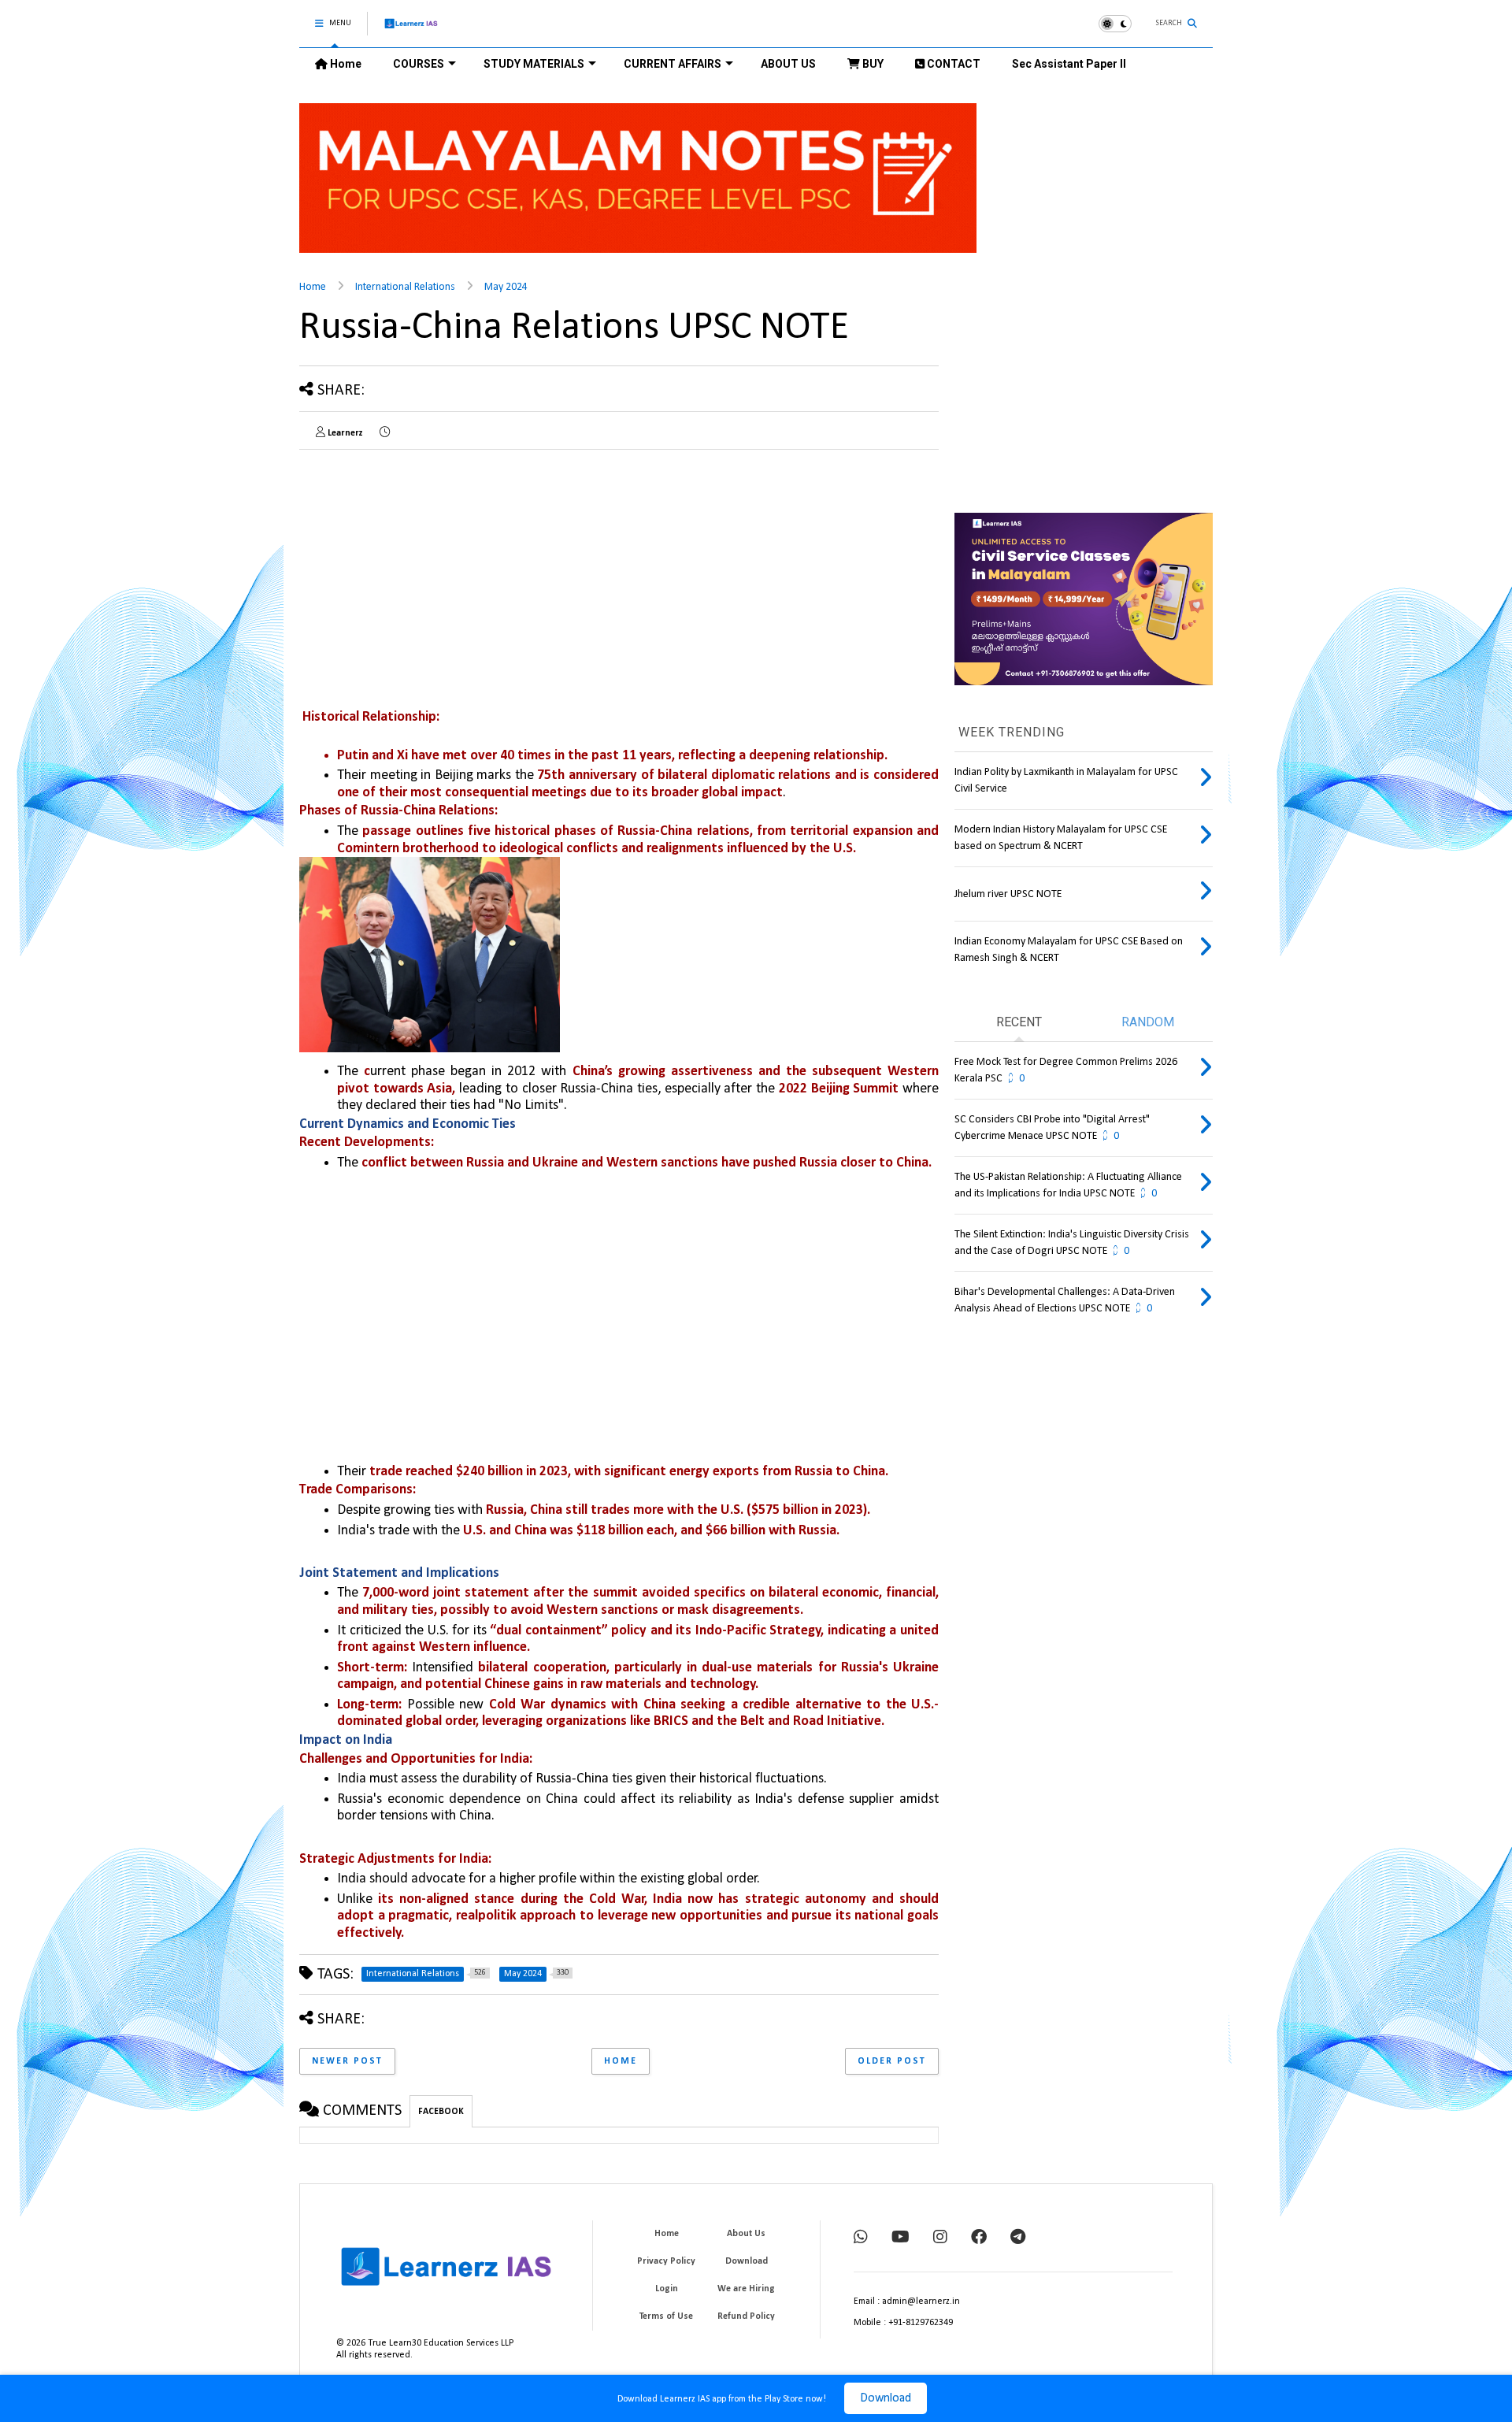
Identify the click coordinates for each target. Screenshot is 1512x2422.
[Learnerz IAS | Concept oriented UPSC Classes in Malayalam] (411, 30)
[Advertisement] (638, 1322)
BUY (872, 64)
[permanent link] (385, 433)
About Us (746, 2234)
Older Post (892, 2061)
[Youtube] (901, 2238)
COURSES (419, 64)
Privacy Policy (666, 2261)
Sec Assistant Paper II (1069, 64)
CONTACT (952, 64)
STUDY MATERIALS (534, 64)
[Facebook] (979, 2238)
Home (345, 64)
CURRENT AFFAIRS (673, 64)
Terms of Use (666, 2316)
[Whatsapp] (861, 2238)
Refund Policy (746, 2316)
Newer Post (347, 2061)
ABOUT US (788, 64)
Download (886, 2398)
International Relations (405, 287)
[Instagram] (940, 2238)
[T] (1018, 2238)
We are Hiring (746, 2289)
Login (667, 2289)
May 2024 (506, 287)
